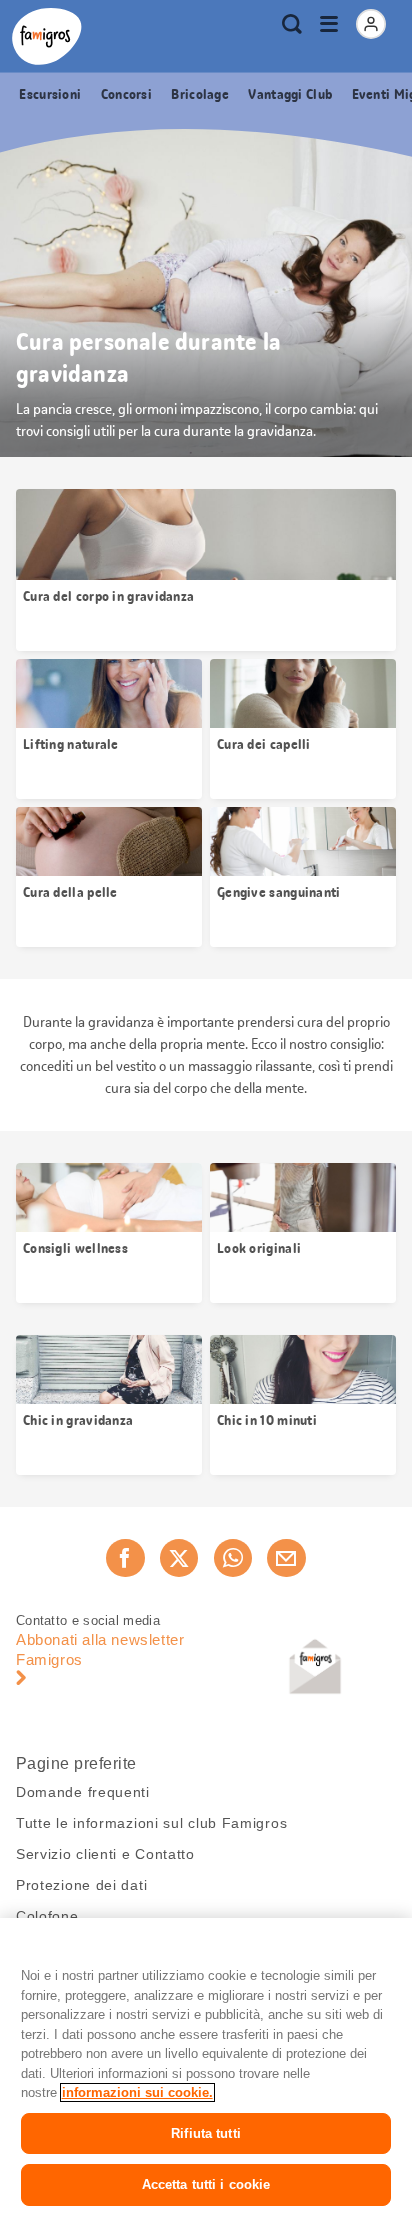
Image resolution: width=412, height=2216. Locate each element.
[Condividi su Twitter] (179, 1558)
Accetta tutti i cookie (206, 2184)
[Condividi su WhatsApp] (233, 1558)
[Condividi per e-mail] (286, 1558)
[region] (206, 2067)
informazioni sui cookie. (137, 2092)
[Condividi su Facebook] (125, 1558)
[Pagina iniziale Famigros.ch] (47, 36)
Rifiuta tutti (206, 2133)
